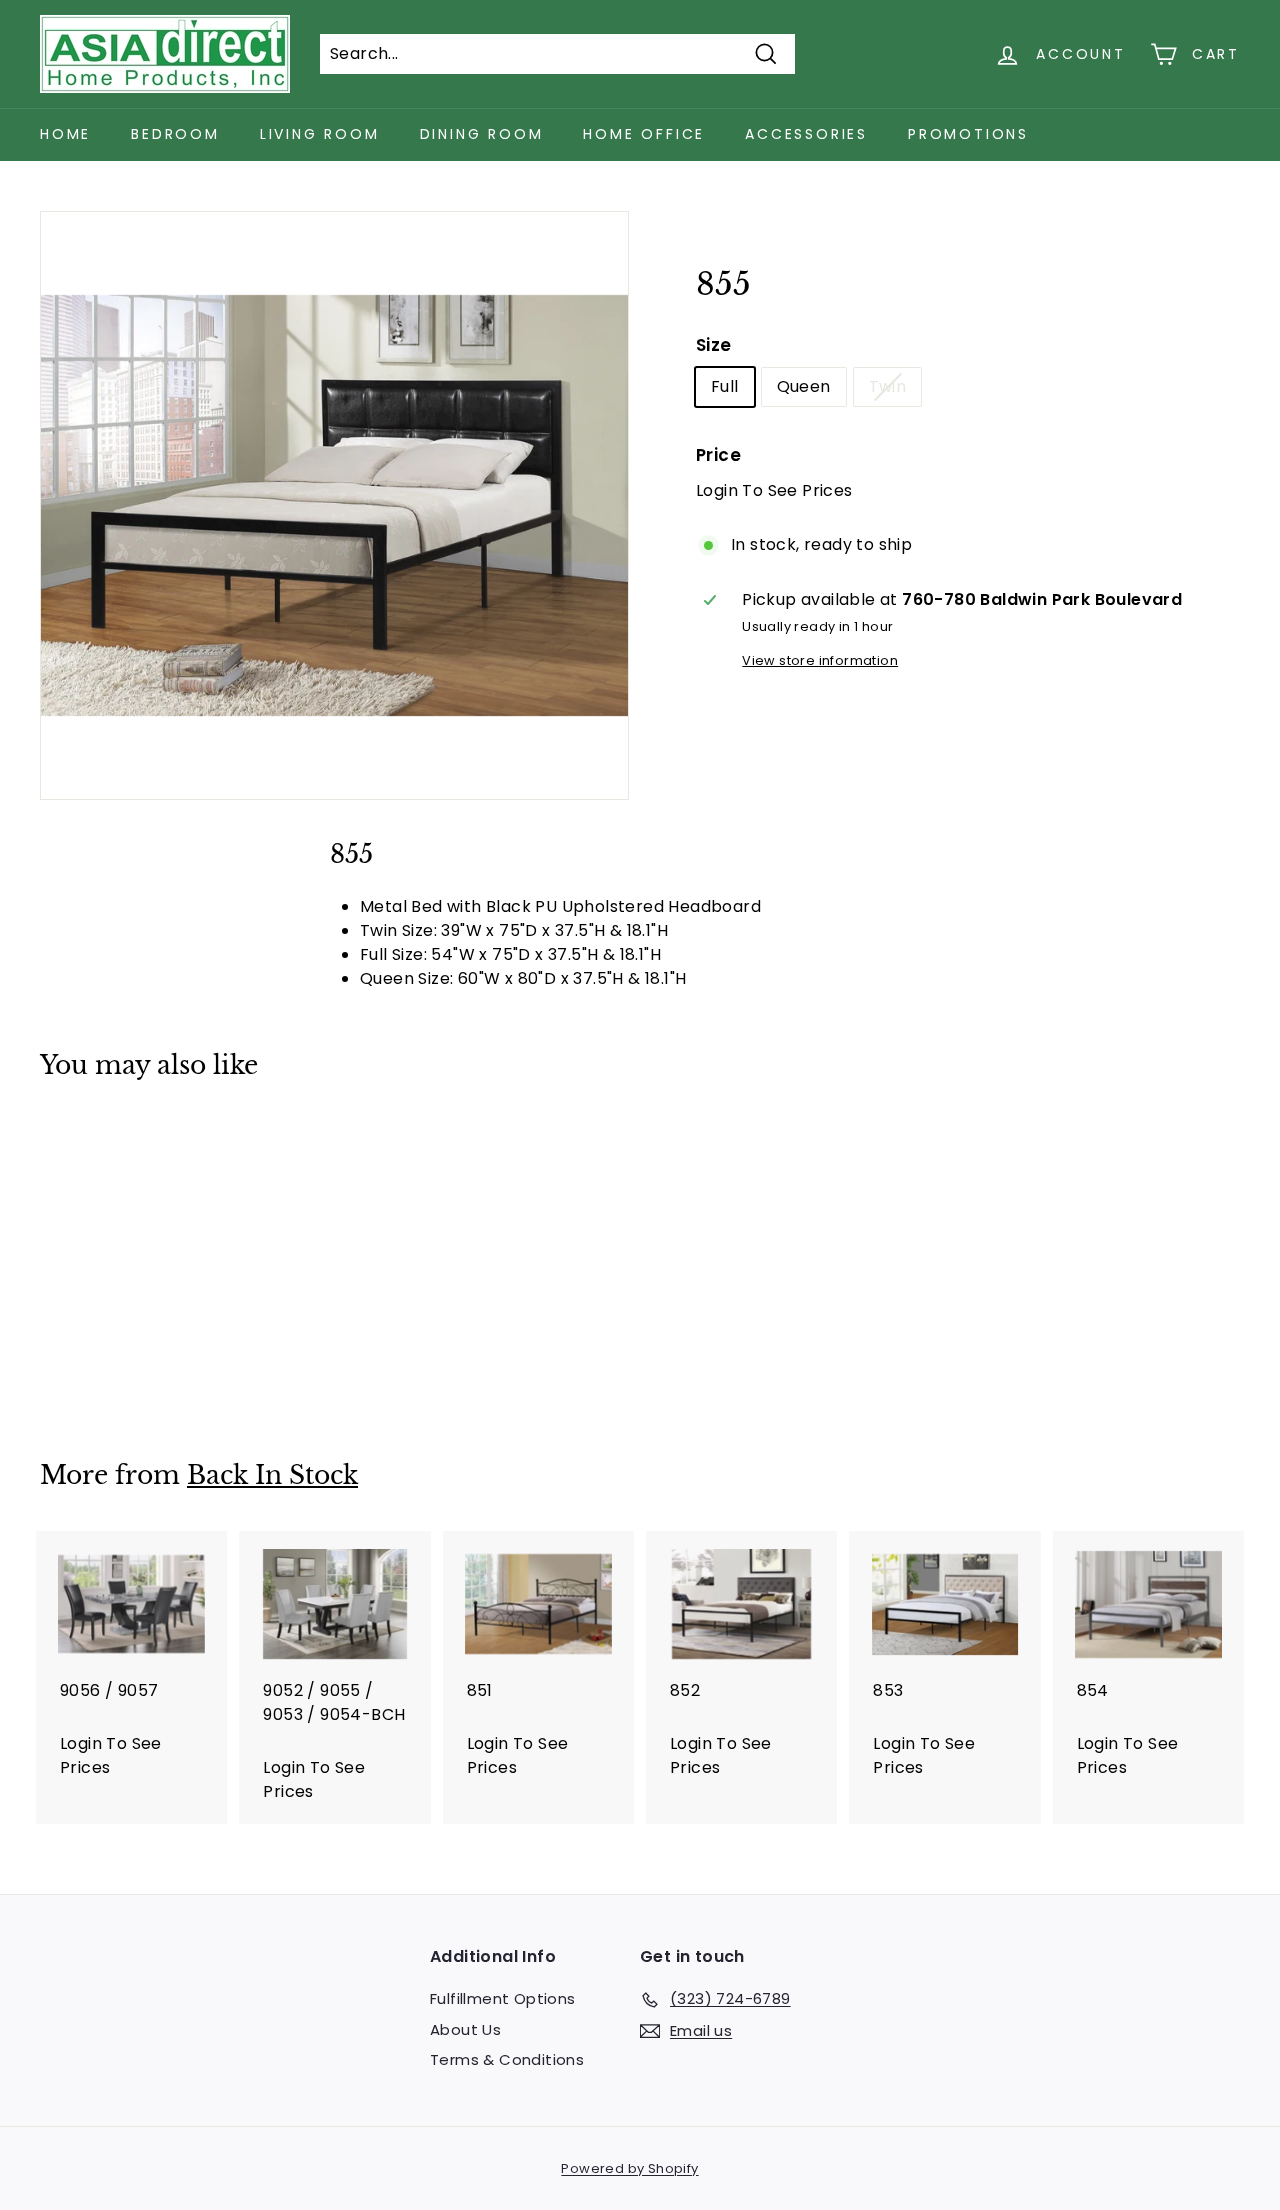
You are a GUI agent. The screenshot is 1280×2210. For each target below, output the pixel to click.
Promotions (968, 134)
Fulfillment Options (503, 1998)
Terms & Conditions (507, 2059)
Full (725, 386)
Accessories (806, 134)
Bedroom (175, 134)
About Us (465, 2029)
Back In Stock (272, 1475)
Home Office (644, 134)
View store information (820, 660)
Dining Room (482, 134)
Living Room (320, 134)
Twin (888, 386)
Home (65, 134)
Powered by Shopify (629, 2168)
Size (714, 345)
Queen (804, 386)
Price (718, 455)
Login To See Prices (774, 490)
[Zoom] (334, 505)
